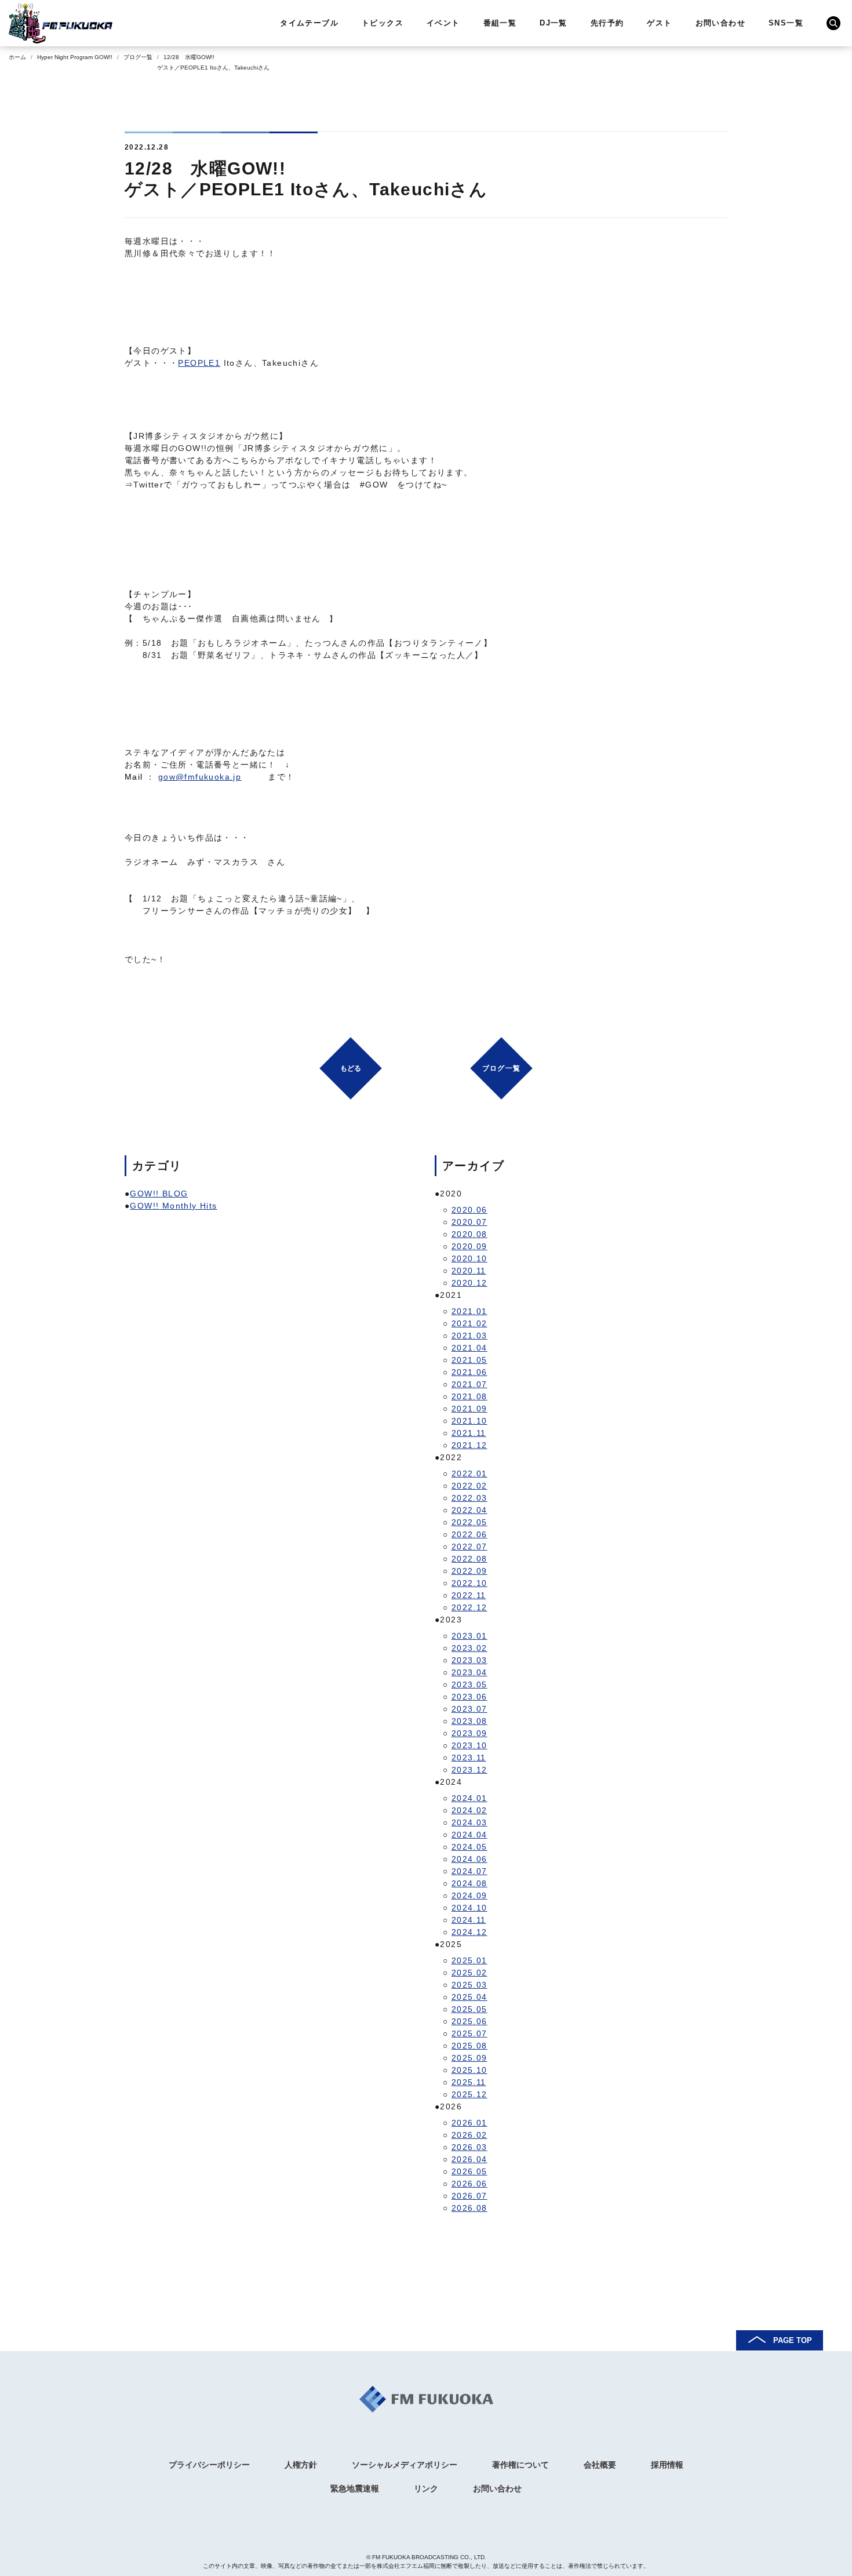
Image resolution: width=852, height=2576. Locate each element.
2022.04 (469, 1510)
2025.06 (469, 2021)
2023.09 (469, 1733)
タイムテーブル (309, 23)
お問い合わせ (720, 23)
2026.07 (469, 2196)
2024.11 (469, 1920)
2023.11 (469, 1758)
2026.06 (469, 2184)
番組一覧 (500, 23)
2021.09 (469, 1409)
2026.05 (469, 2171)
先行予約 (607, 23)
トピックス (383, 23)
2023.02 (469, 1648)
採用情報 (667, 2465)
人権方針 (301, 2465)
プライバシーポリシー (209, 2465)
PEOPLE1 (199, 363)
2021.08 (469, 1396)
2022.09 (469, 1571)
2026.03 (469, 2147)
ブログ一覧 (138, 57)
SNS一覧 (786, 23)
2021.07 (469, 1384)
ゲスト (659, 23)
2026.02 (469, 2135)
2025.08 (469, 2046)
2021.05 (469, 1360)
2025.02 (469, 1973)
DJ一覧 (554, 23)
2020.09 (469, 1246)
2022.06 (469, 1534)
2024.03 (469, 1822)
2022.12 (469, 1607)
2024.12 (469, 1932)
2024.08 (469, 1883)
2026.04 (469, 2159)
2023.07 (469, 1709)
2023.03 (469, 1660)
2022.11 (469, 1595)
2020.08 (469, 1234)
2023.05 (469, 1684)
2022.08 (469, 1559)
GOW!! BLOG (159, 1194)
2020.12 (469, 1283)
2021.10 (469, 1421)
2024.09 (469, 1895)
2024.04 (469, 1835)
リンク (426, 2488)
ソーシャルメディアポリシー (405, 2465)
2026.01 (469, 2123)
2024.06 (469, 1859)
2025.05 (469, 2009)
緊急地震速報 (355, 2488)
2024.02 (469, 1810)
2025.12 (469, 2094)
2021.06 (469, 1372)
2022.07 (469, 1547)
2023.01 (469, 1636)
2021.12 (469, 1445)
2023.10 (469, 1745)
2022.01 (469, 1473)
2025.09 (469, 2058)
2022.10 (469, 1583)
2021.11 (469, 1433)
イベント (443, 23)
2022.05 (469, 1522)
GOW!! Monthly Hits (173, 1206)
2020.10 (469, 1258)
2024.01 (469, 1798)
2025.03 (469, 1985)
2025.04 (469, 1997)
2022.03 (469, 1498)
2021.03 (469, 1336)
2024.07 (469, 1871)
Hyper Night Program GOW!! (75, 57)
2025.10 (469, 2070)
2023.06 (469, 1697)
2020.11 (469, 1271)
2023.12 (469, 1770)
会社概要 (600, 2465)
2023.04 (469, 1672)
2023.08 (469, 1721)
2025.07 (469, 2033)
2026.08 (469, 2208)
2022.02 (469, 1486)
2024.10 (469, 1908)
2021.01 (469, 1311)
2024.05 (469, 1847)
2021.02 (469, 1323)
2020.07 (469, 1222)
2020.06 (469, 1210)
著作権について (520, 2465)
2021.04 (469, 1348)
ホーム (17, 57)
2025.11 (469, 2082)
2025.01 (469, 1960)
